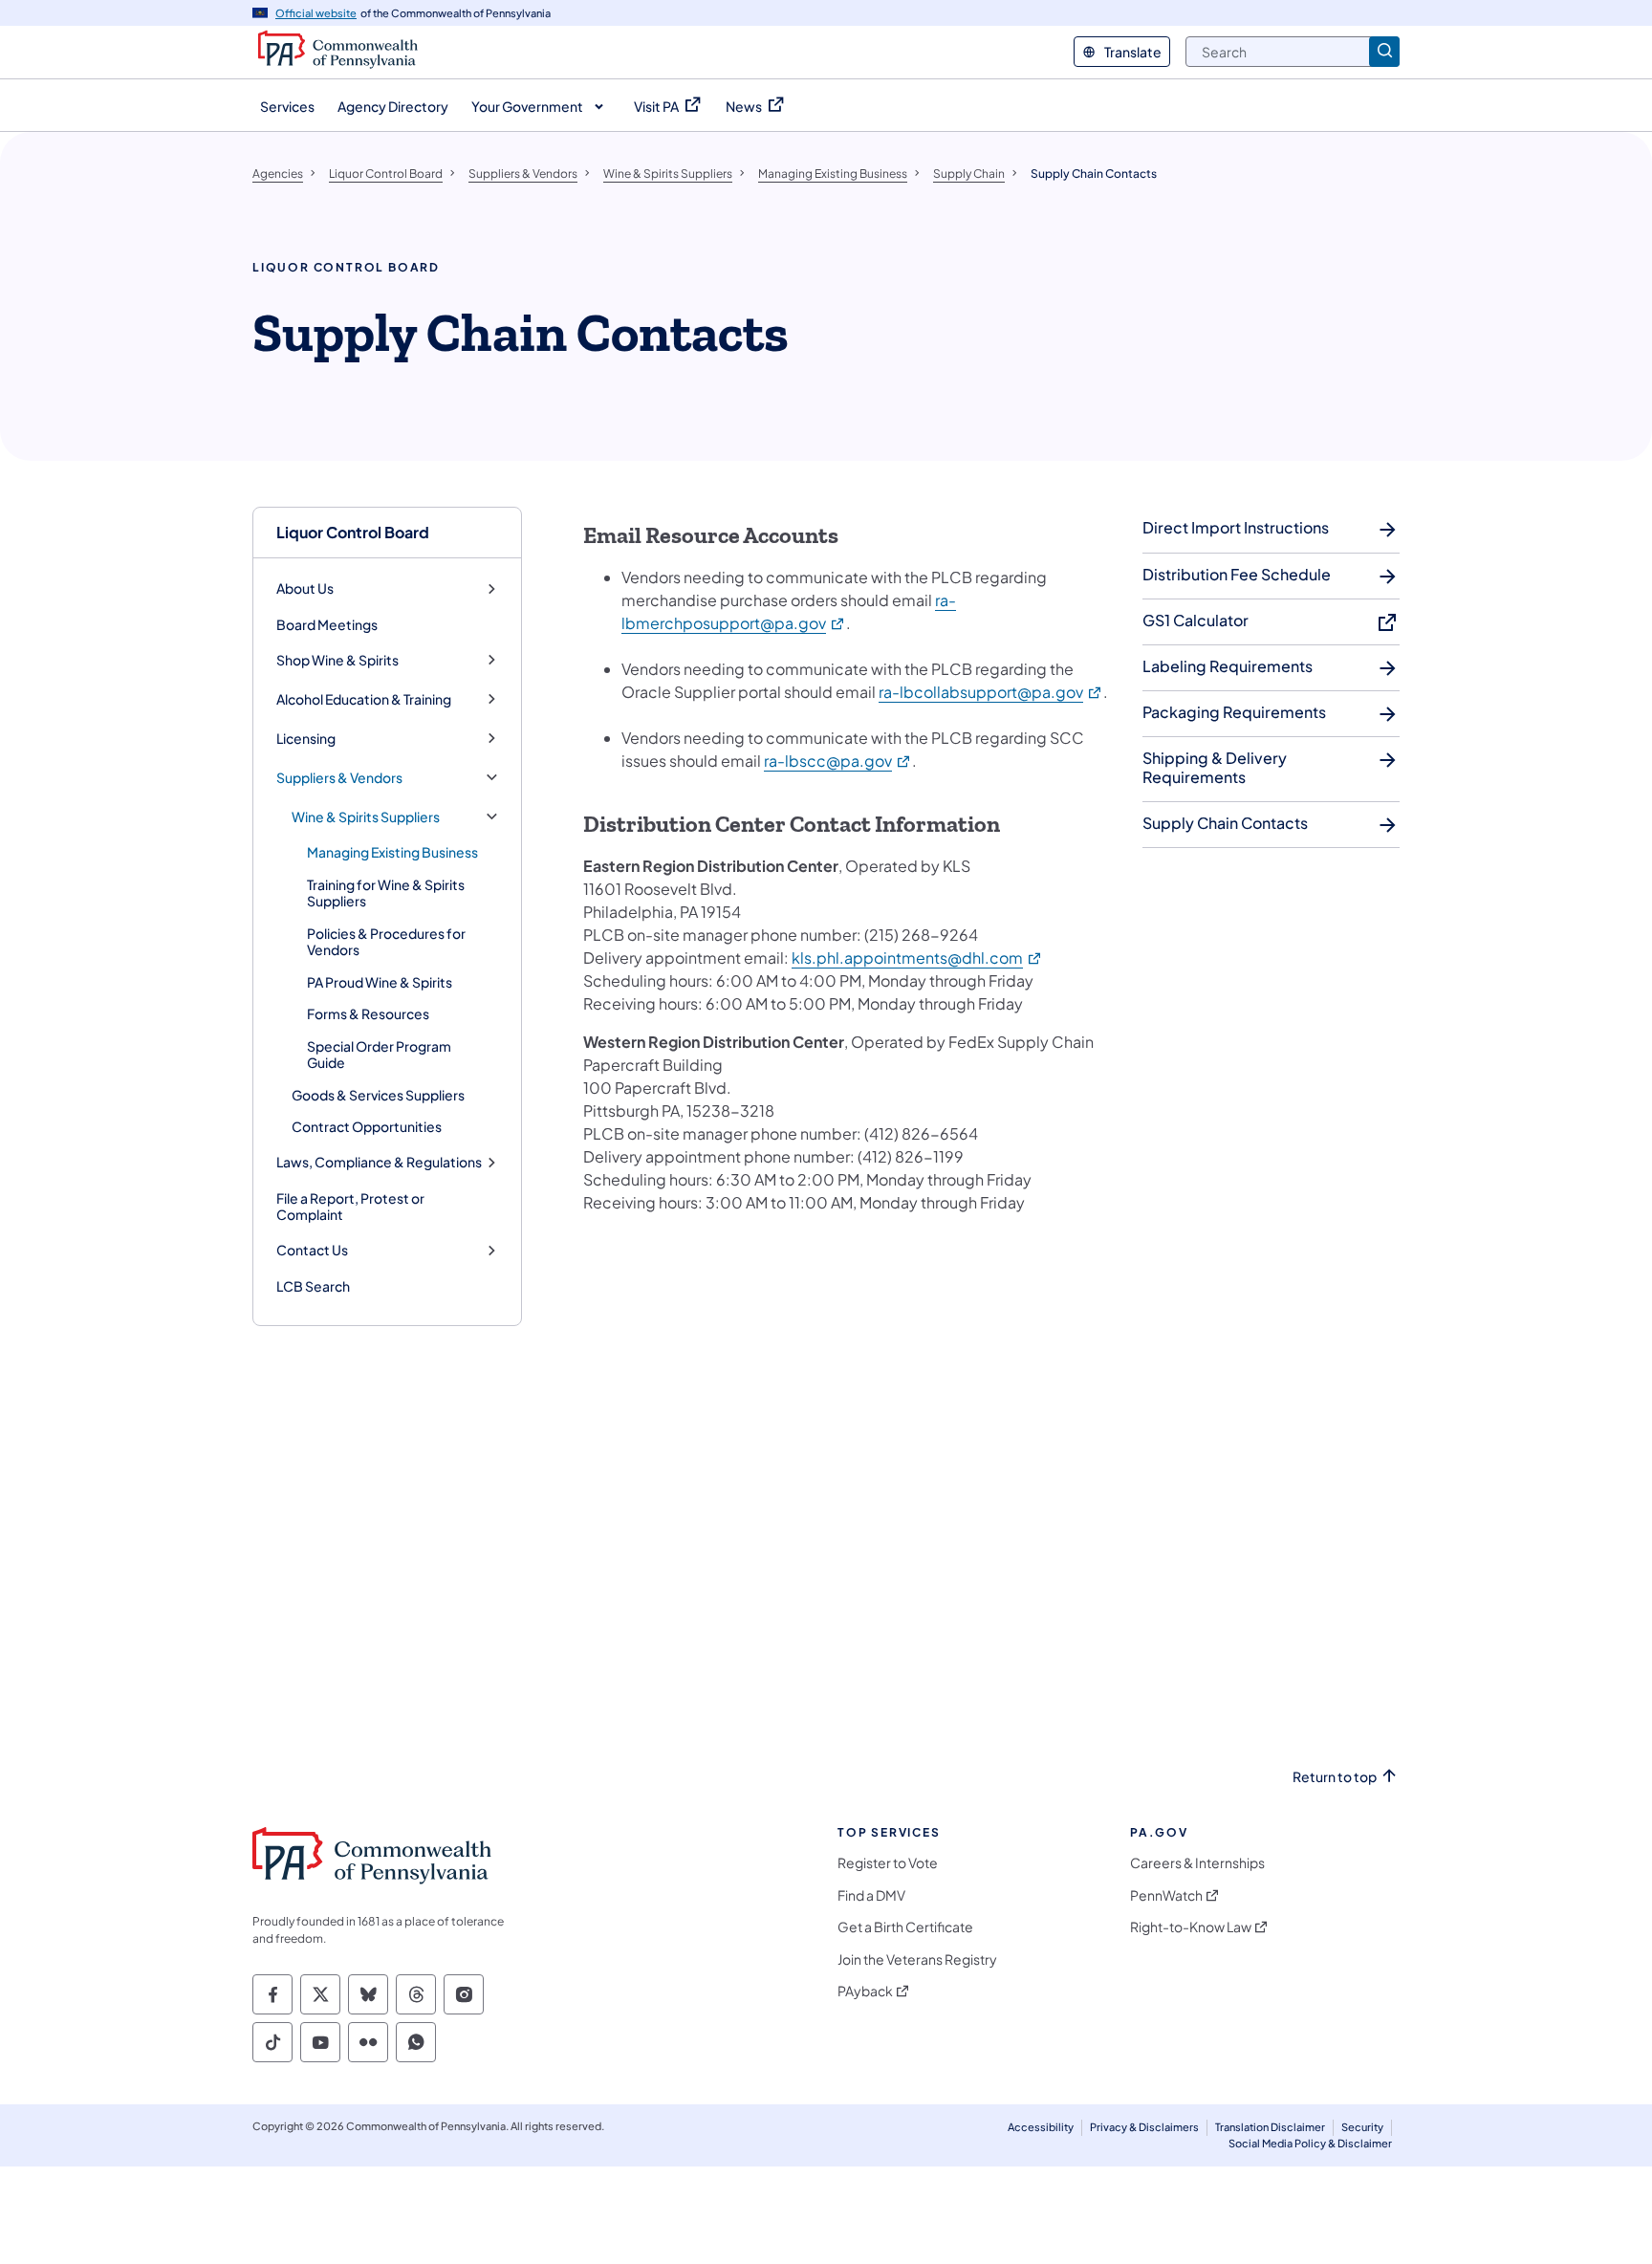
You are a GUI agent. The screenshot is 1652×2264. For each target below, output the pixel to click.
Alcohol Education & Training (364, 699)
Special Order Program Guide (379, 1055)
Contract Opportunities (367, 1126)
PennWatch (1166, 1895)
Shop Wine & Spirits (337, 660)
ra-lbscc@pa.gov (838, 761)
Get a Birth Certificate (905, 1927)
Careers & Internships (1197, 1863)
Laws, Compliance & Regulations (379, 1162)
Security (1362, 2127)
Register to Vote (888, 1863)
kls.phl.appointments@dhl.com (917, 958)
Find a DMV (871, 1895)
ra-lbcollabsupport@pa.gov (991, 692)
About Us (305, 588)
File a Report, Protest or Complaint (350, 1207)
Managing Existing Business (392, 852)
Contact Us (312, 1250)
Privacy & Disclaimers (1144, 2127)
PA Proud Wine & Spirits (380, 982)
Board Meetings (327, 624)
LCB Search (313, 1286)
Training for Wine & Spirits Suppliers (386, 893)
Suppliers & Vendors (339, 778)
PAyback (865, 1991)
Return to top (1335, 1777)
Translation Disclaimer (1270, 2127)
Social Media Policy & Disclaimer (1310, 2143)
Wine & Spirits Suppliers (366, 817)
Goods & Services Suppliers (378, 1095)
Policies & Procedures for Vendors (386, 942)
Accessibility (1041, 2127)
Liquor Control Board (353, 532)
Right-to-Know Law (1191, 1927)
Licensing (306, 739)
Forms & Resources (368, 1013)
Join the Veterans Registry (917, 1959)
